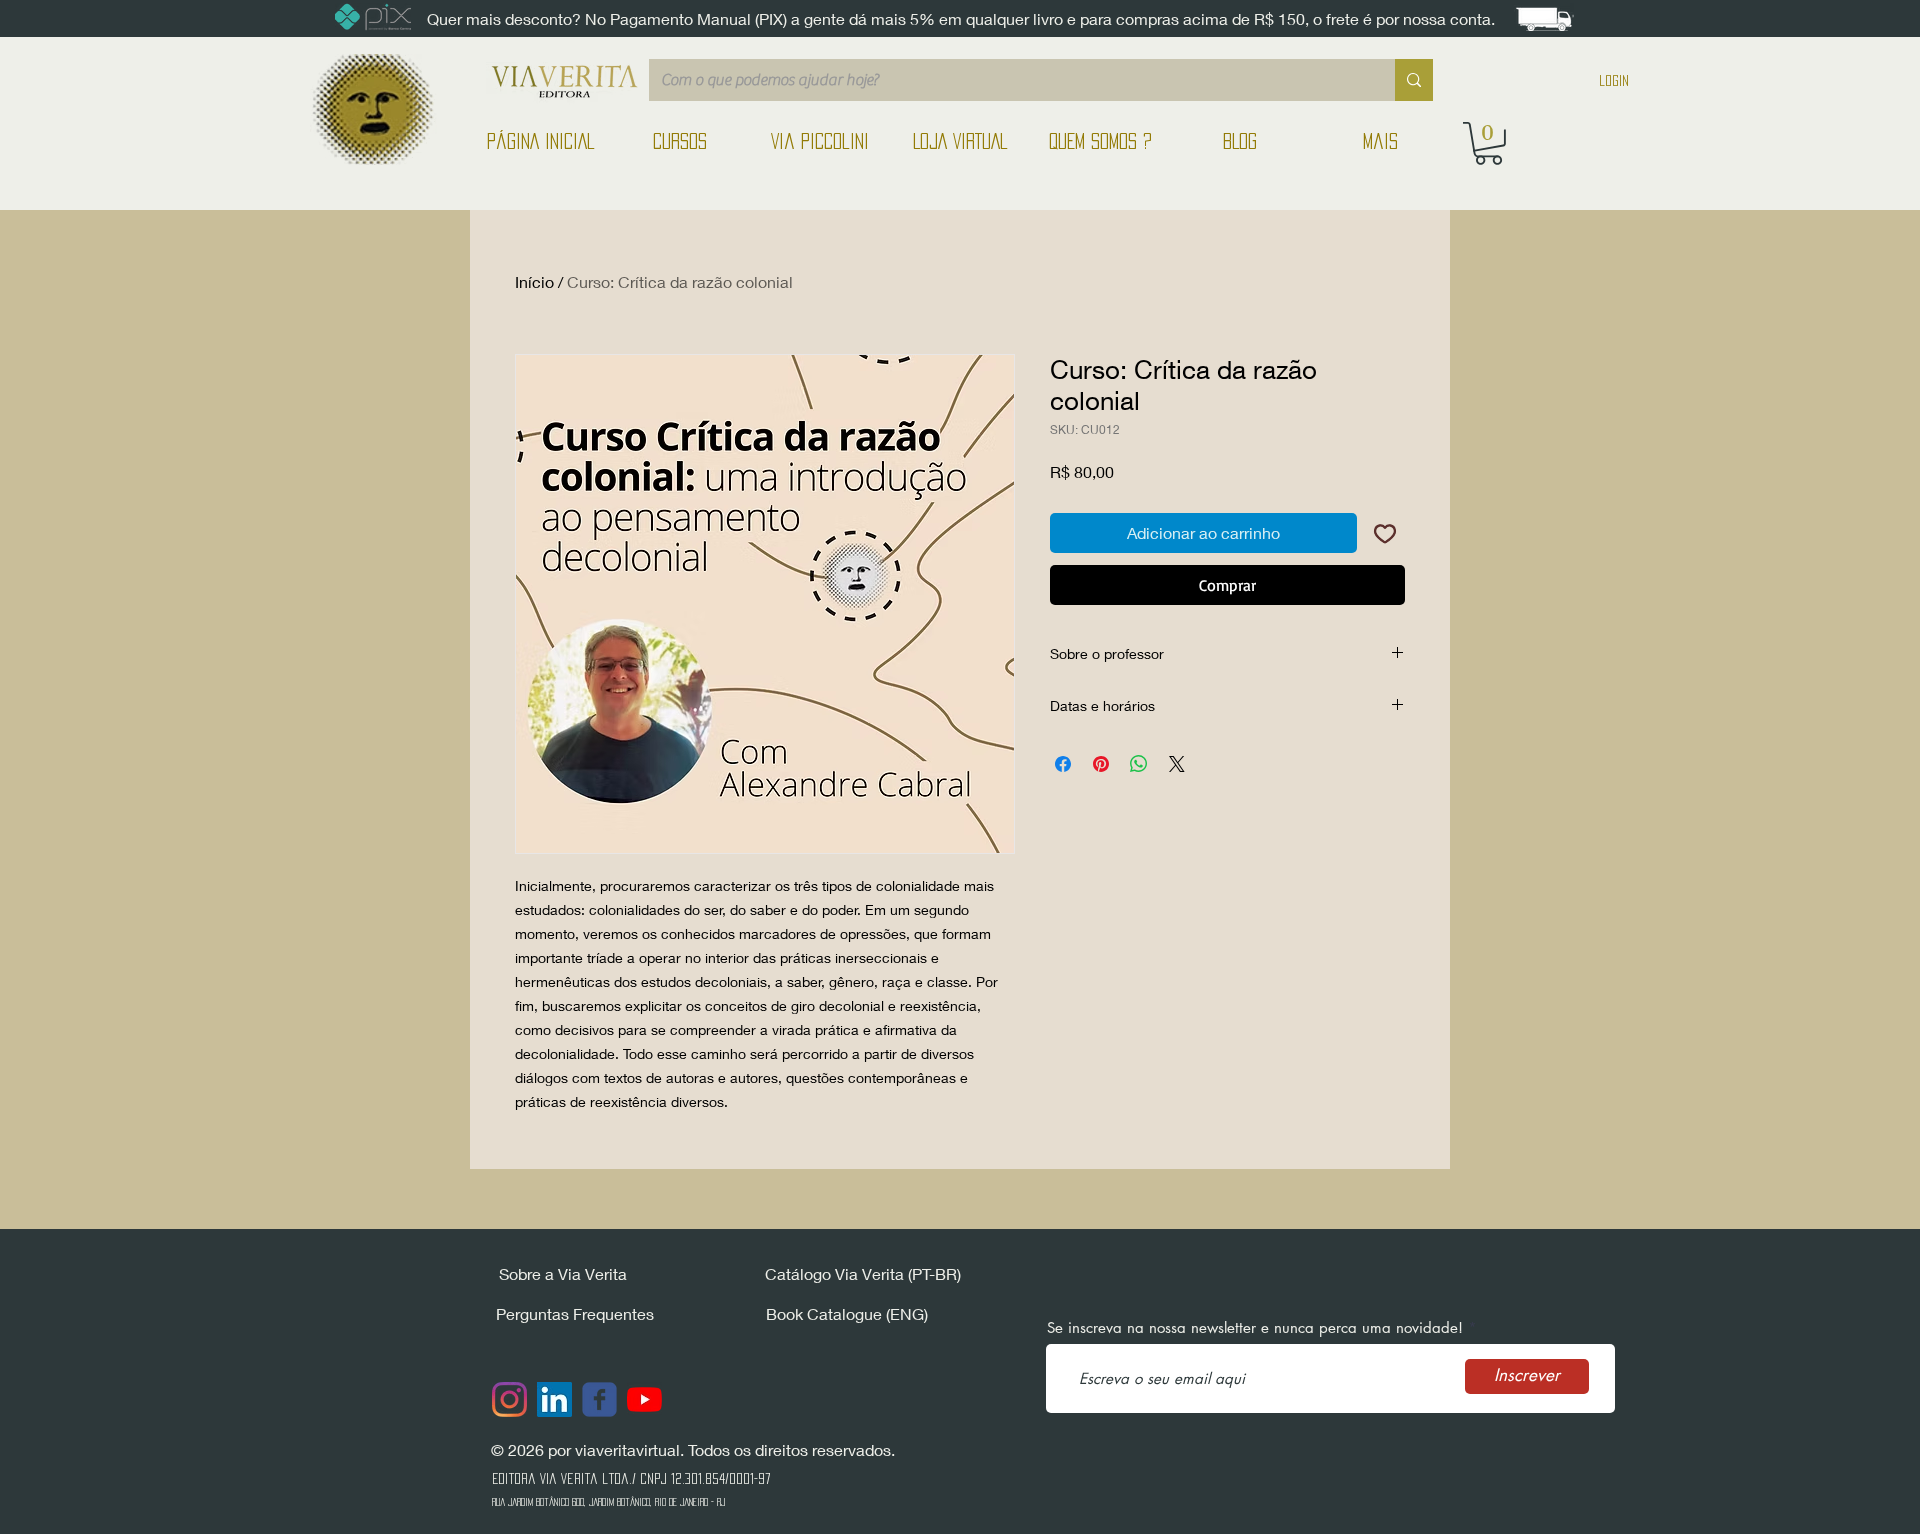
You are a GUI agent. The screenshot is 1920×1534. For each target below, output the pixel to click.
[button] (1488, 143)
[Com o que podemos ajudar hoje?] (1414, 80)
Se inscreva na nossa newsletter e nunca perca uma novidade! (1255, 1327)
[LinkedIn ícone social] (554, 1399)
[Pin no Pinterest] (1101, 764)
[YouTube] (644, 1399)
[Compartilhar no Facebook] (1063, 764)
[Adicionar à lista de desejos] (1385, 533)
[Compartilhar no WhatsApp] (1139, 764)
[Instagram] (509, 1399)
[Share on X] (1177, 764)
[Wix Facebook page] (599, 1399)
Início (534, 281)
